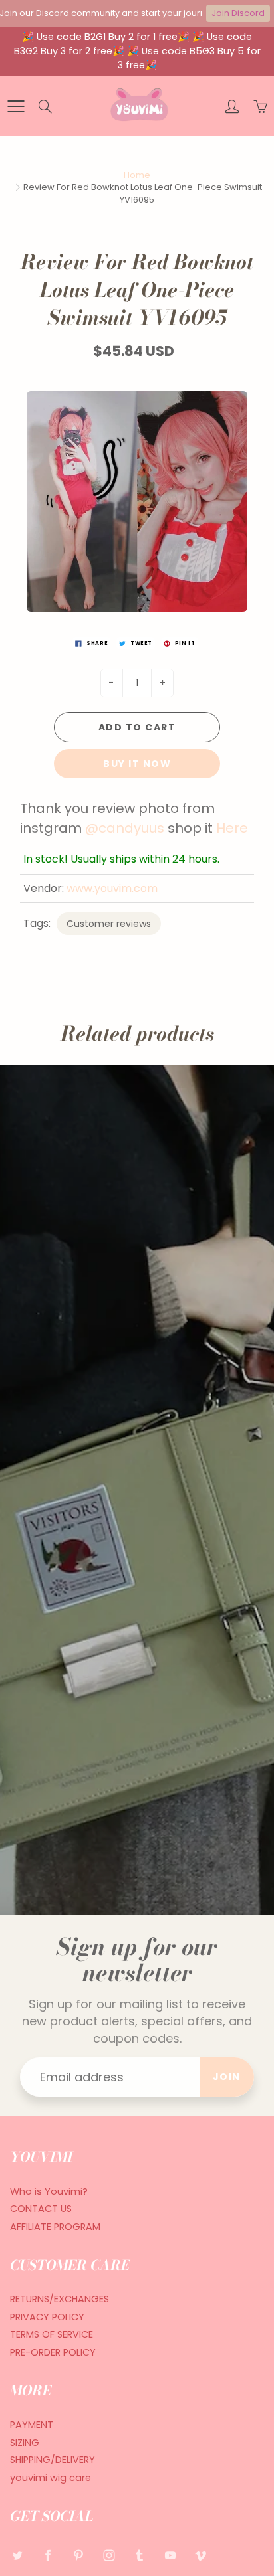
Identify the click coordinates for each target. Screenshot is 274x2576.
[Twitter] (17, 2555)
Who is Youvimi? (49, 2191)
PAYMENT (32, 2425)
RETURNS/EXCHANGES (60, 2299)
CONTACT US (41, 2209)
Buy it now (137, 764)
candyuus (131, 828)
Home (137, 175)
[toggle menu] (16, 106)
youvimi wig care (51, 2478)
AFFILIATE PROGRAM (55, 2227)
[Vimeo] (201, 2555)
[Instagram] (109, 2555)
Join (227, 2077)
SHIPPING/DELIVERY (53, 2460)
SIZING (25, 2443)
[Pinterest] (78, 2555)
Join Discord (238, 13)
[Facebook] (48, 2555)
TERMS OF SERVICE (52, 2334)
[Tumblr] (139, 2555)
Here (232, 828)
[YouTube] (170, 2555)
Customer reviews (109, 924)
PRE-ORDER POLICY (53, 2352)
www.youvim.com (112, 888)
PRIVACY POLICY (47, 2317)
